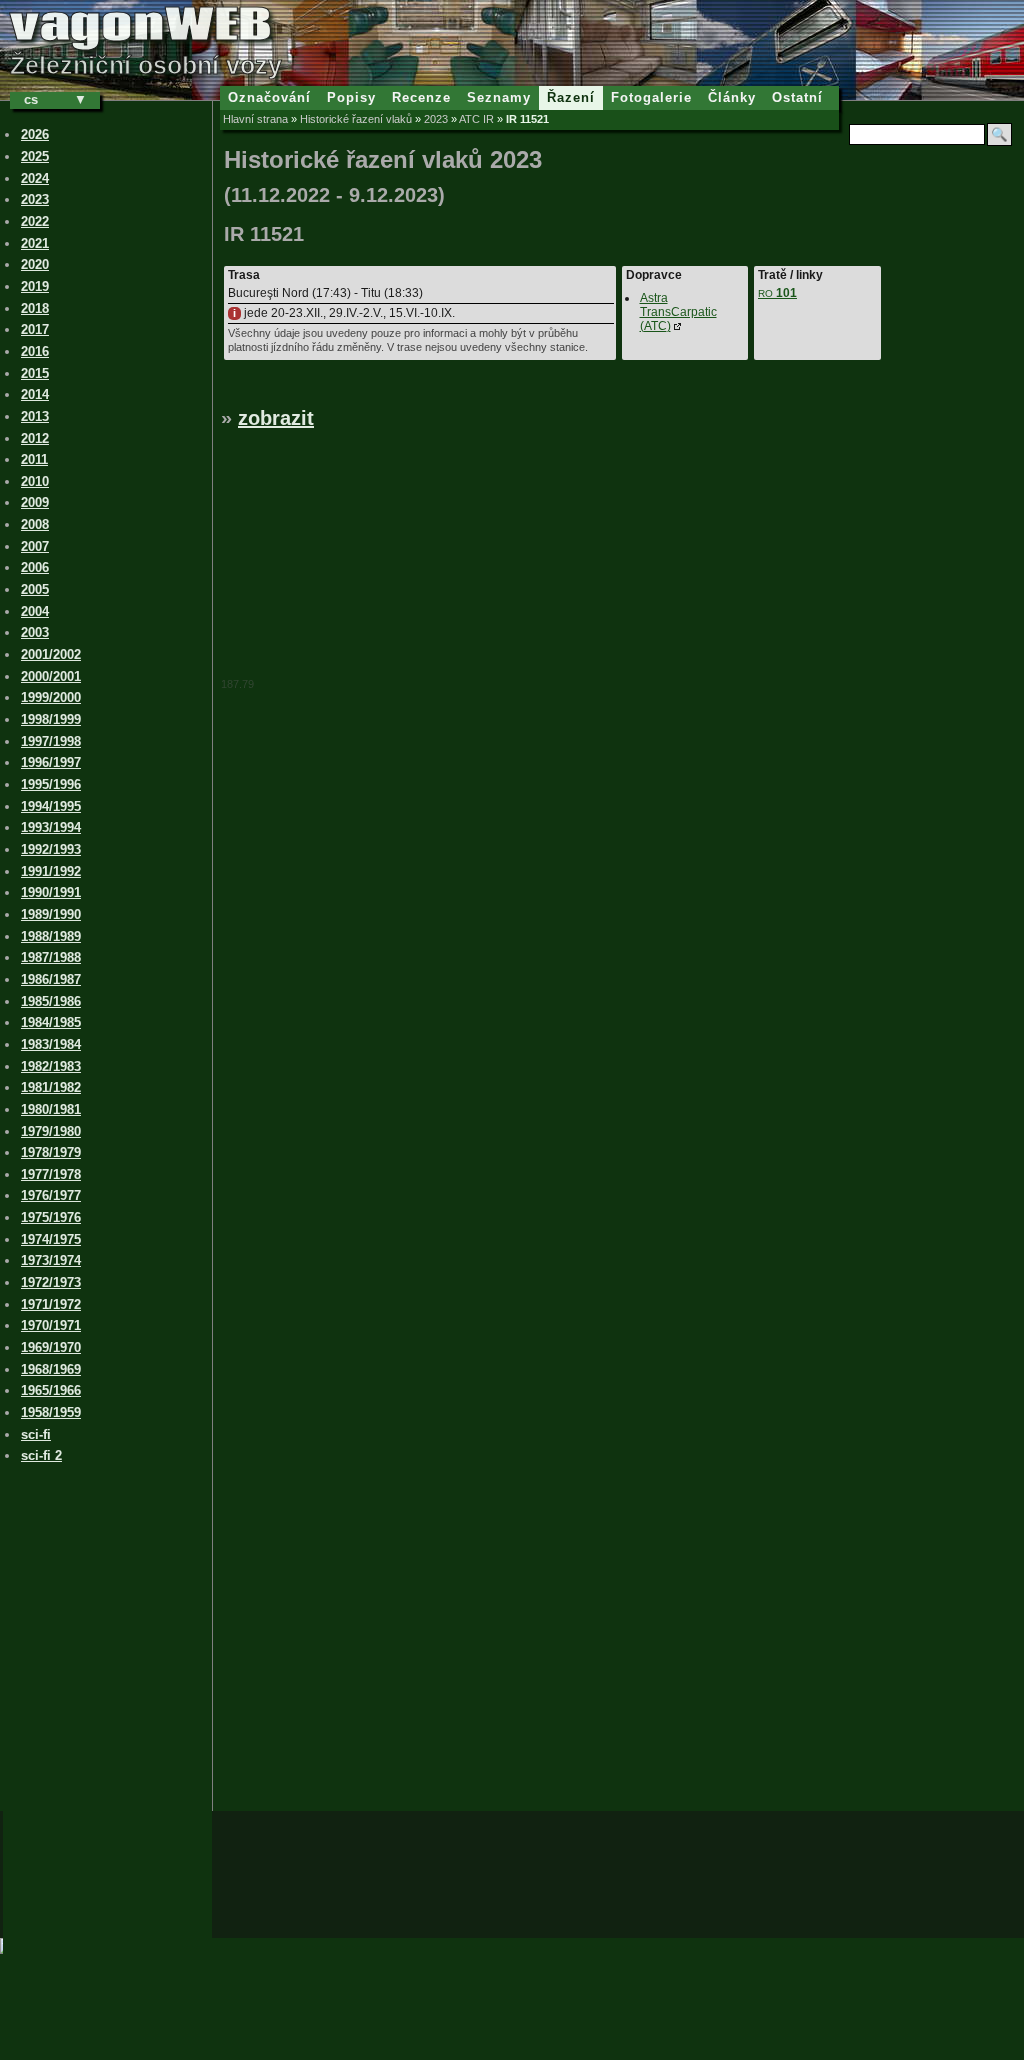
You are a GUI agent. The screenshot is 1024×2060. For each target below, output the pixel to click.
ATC (678, 312)
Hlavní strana (255, 119)
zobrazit (276, 418)
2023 (436, 119)
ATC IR (476, 119)
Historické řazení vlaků (356, 119)
